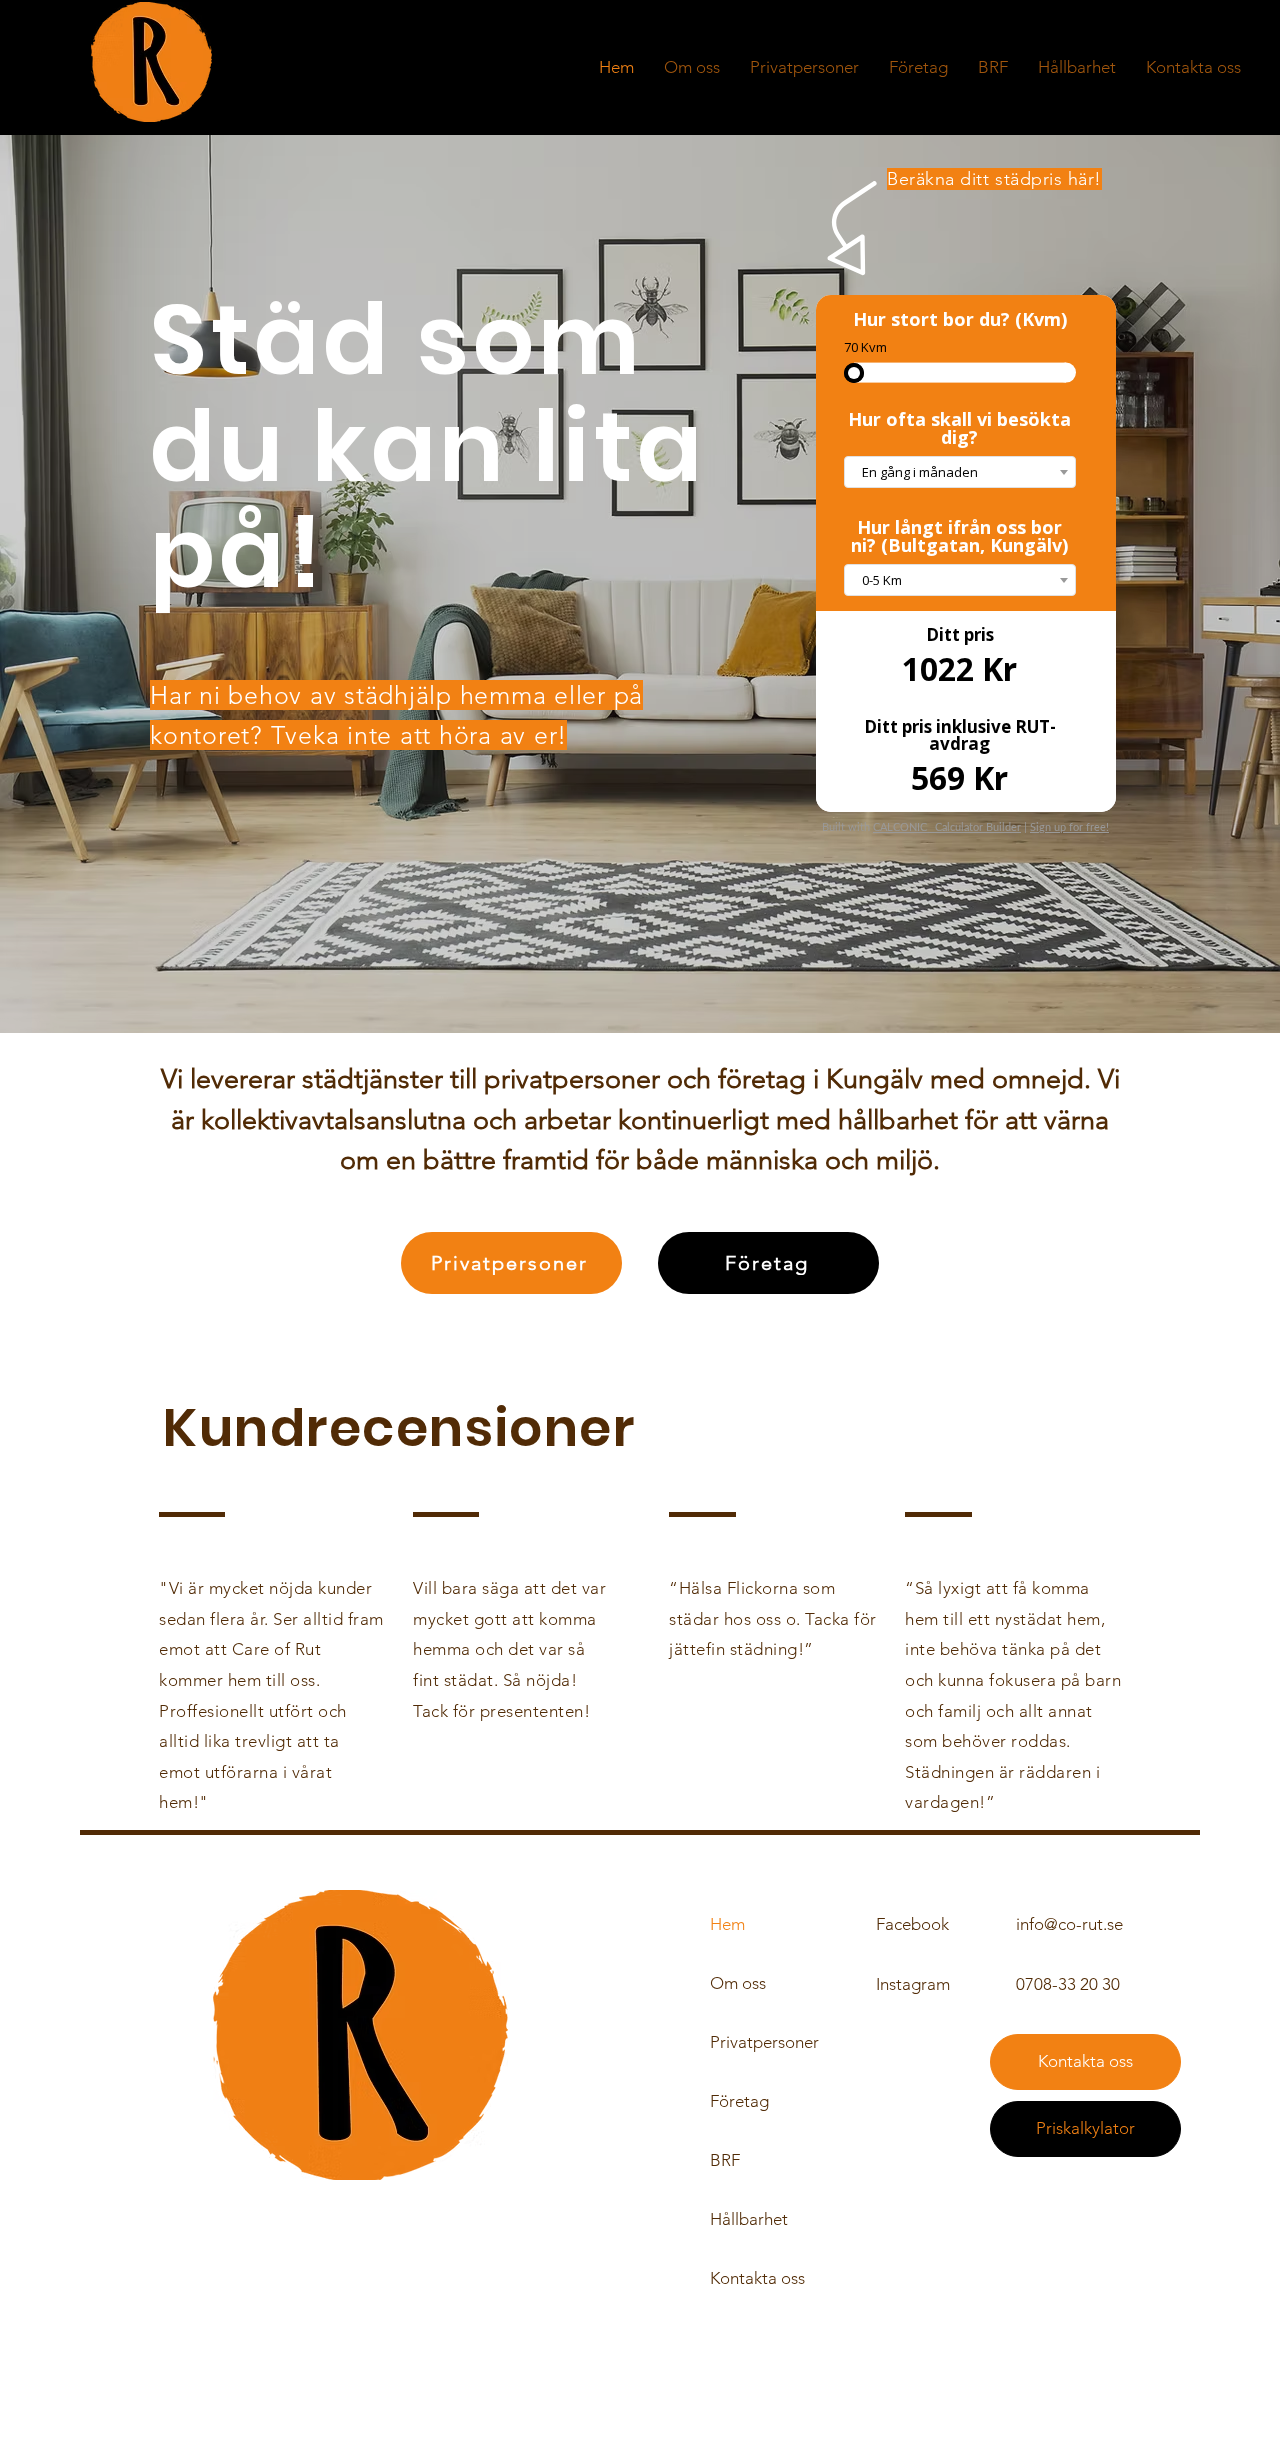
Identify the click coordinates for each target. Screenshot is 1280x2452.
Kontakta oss (757, 2278)
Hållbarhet (749, 2219)
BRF (725, 2160)
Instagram (913, 1984)
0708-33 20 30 (1068, 1984)
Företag (739, 2101)
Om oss (738, 1983)
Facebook (912, 1924)
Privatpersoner (764, 2042)
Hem (727, 1924)
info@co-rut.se (1069, 1924)
